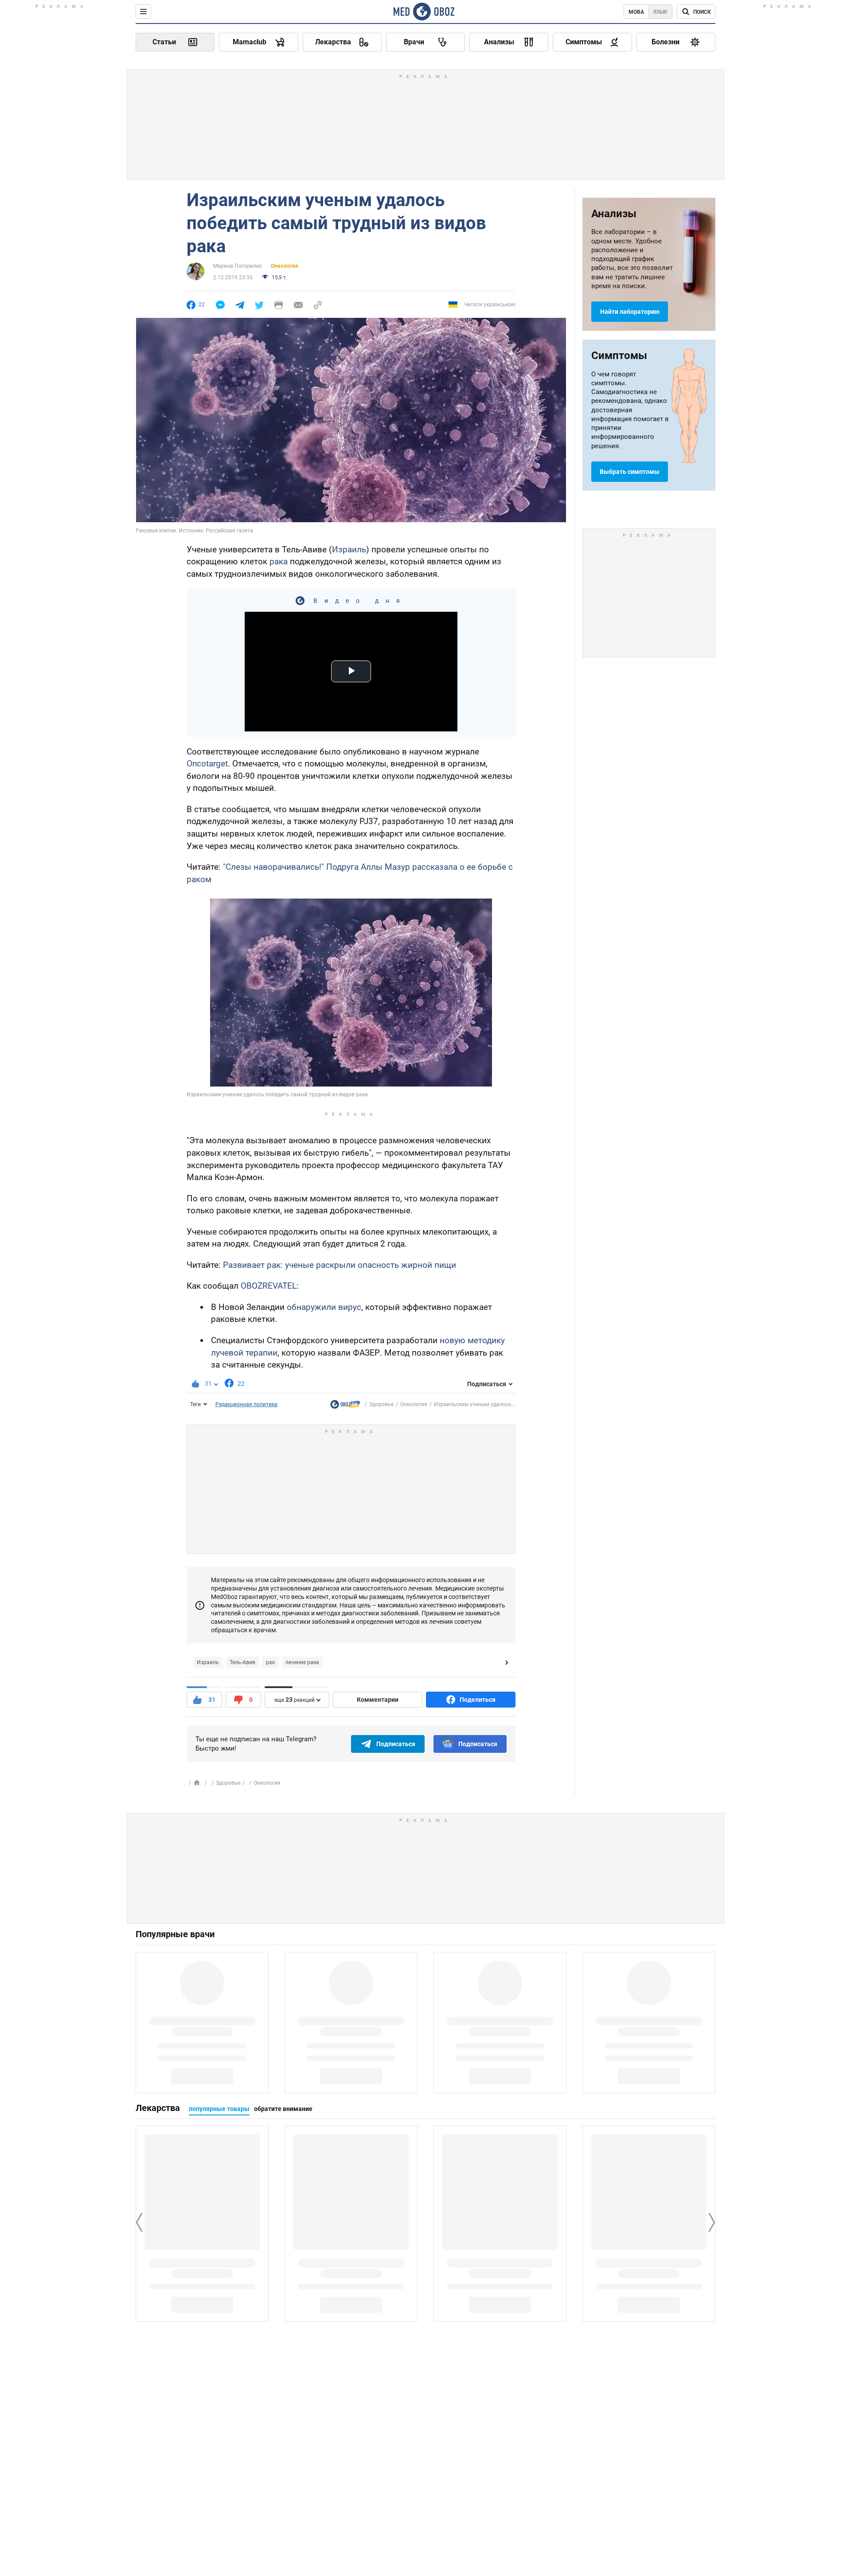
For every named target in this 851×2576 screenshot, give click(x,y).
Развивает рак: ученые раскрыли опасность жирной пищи (340, 1265)
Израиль (349, 549)
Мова (636, 12)
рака (279, 561)
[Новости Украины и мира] (345, 1406)
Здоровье (381, 1404)
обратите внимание (283, 2109)
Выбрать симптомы (630, 472)
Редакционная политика (246, 1404)
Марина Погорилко (238, 266)
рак (270, 1662)
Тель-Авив (242, 1662)
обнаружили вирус (324, 1307)
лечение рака (302, 1662)
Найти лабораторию (630, 312)
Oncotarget (207, 764)
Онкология (285, 266)
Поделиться (478, 1700)
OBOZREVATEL (269, 1286)
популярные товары (219, 2109)
